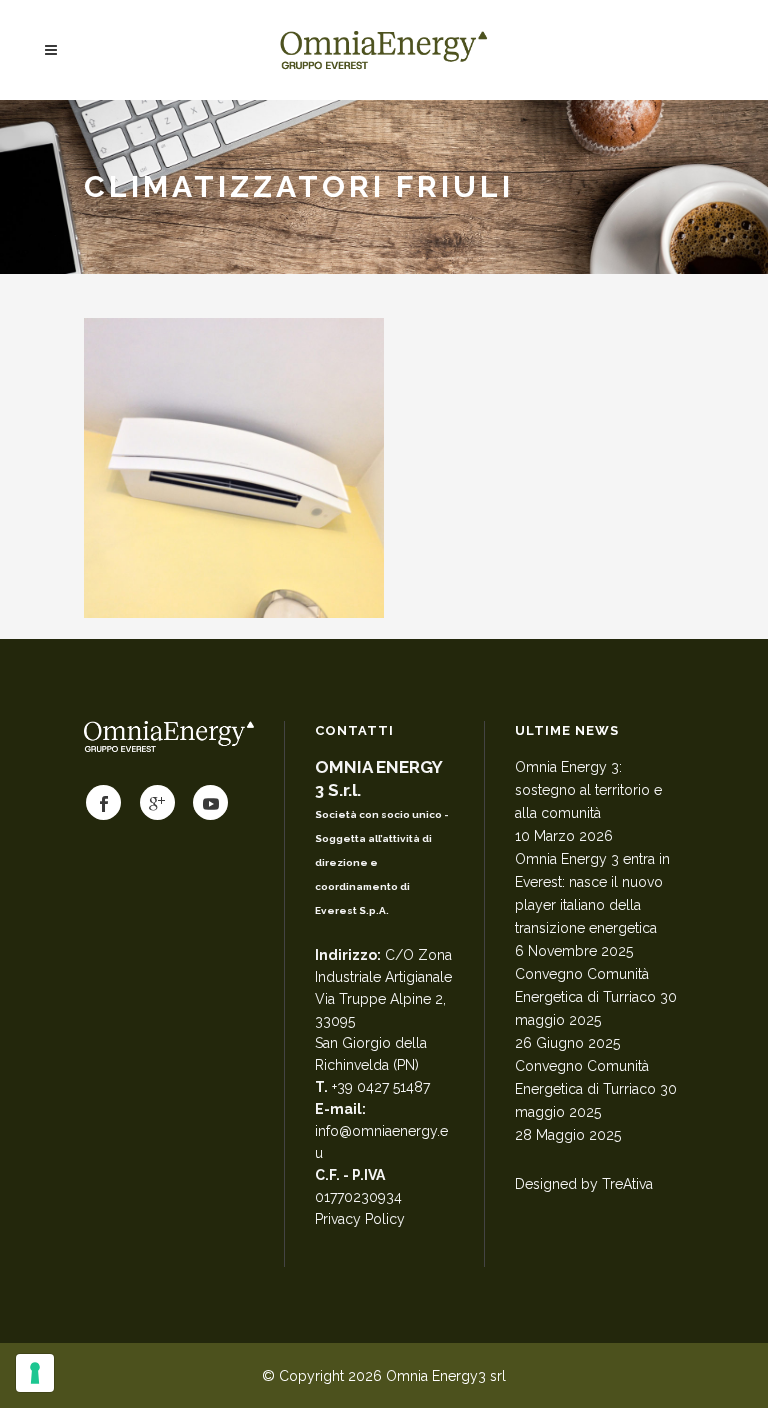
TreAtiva (627, 1184)
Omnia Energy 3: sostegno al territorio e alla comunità (588, 790)
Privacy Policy (360, 1219)
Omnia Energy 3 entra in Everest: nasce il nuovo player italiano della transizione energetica (592, 893)
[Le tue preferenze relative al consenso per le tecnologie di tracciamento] (35, 1373)
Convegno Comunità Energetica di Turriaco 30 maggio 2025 (596, 997)
